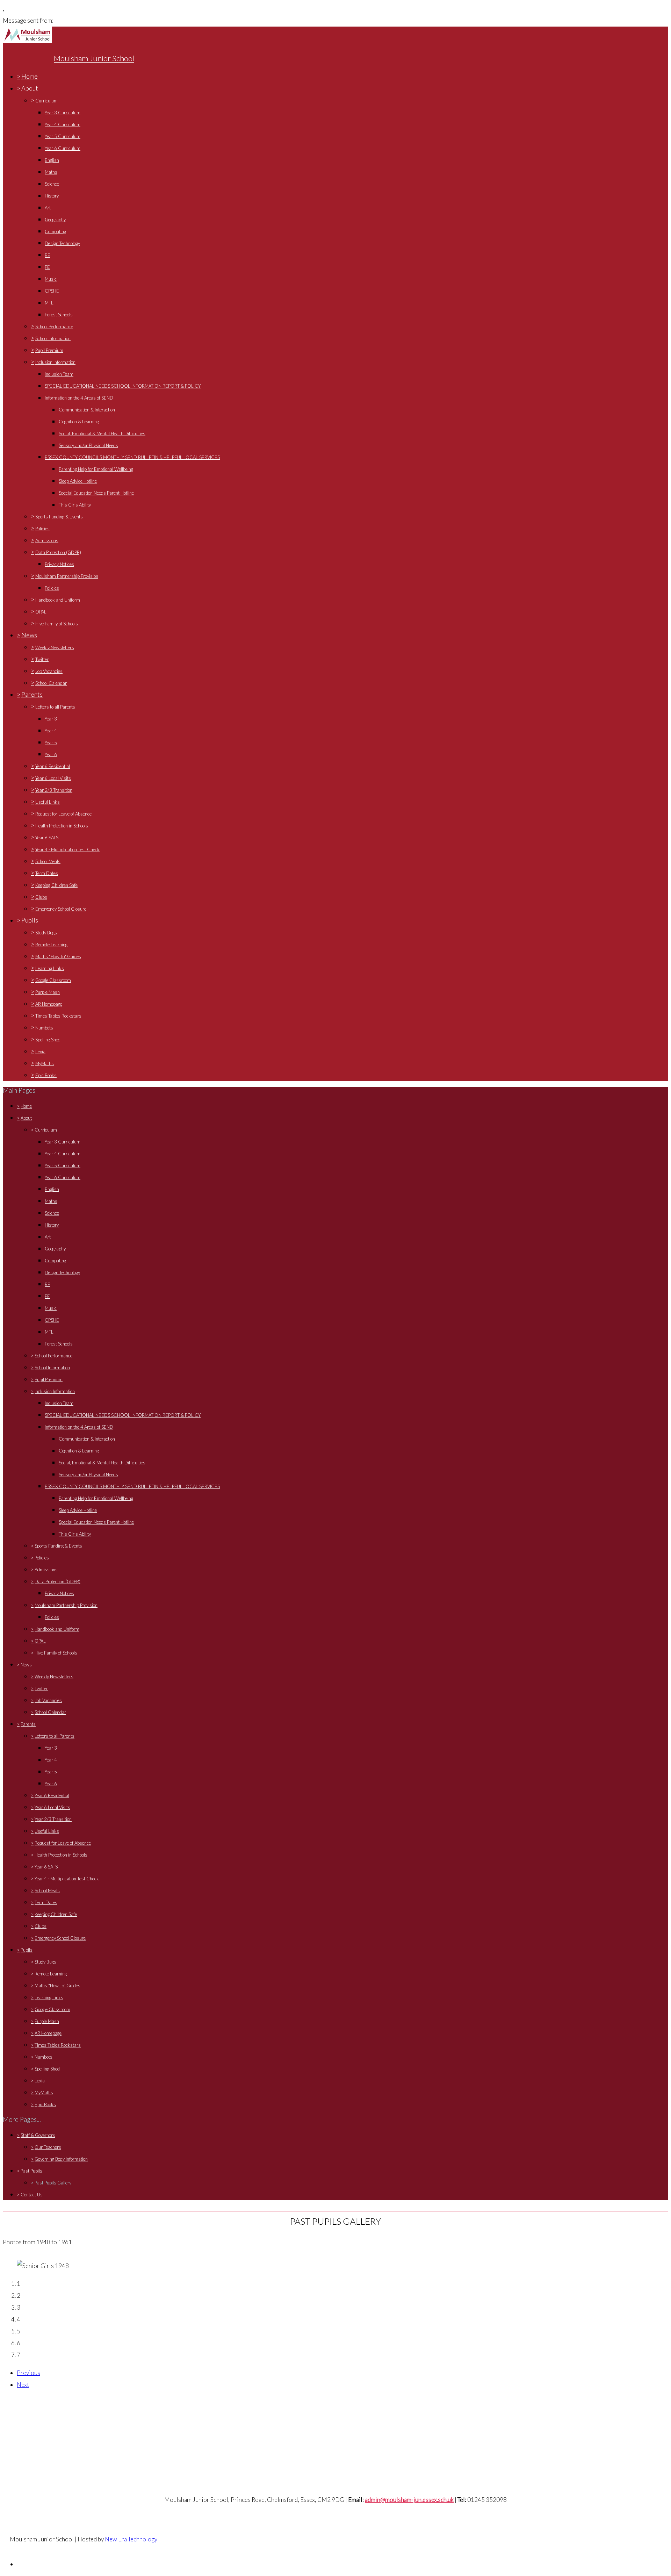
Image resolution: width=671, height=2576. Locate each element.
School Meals (48, 861)
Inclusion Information (55, 362)
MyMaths (45, 1063)
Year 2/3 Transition (54, 790)
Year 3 (51, 719)
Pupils (30, 920)
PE (47, 267)
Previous (28, 2373)
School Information (53, 338)
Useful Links (48, 802)
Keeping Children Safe (56, 885)
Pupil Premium (49, 350)
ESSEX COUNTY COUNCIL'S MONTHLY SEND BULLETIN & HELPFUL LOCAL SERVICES (132, 457)
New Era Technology (131, 2539)
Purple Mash (48, 992)
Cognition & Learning (79, 422)
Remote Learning (51, 945)
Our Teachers (48, 2147)
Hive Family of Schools (57, 624)
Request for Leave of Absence (63, 814)
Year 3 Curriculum (63, 113)
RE (48, 255)
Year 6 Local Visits (53, 778)
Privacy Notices (59, 564)
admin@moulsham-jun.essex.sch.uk (409, 2500)
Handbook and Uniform (58, 600)
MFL (49, 303)
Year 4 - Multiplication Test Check (67, 849)
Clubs (41, 897)
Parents (32, 694)
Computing (55, 231)
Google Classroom (53, 980)
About (30, 88)
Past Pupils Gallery (53, 2183)
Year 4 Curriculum (63, 124)
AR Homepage (49, 1004)
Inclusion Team (59, 374)
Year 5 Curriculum (63, 136)
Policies (42, 529)
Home (30, 76)
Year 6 (51, 754)
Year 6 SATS (47, 838)
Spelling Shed (48, 1040)
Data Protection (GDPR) (58, 552)
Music (51, 279)
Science (52, 184)
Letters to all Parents (55, 707)
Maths (51, 172)
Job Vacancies (49, 671)
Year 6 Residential (53, 766)
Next (23, 2385)
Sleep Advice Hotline (78, 481)
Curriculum (46, 101)
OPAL (41, 612)
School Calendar (51, 683)
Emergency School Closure (61, 909)
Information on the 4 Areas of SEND (79, 398)
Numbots (44, 1028)
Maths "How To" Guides (58, 956)
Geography (55, 220)
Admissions (47, 540)
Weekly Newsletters (55, 647)
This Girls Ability (75, 505)
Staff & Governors (38, 2135)
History (52, 196)
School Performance (54, 327)
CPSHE (52, 291)
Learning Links (50, 968)
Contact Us (32, 2195)
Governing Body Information (61, 2159)
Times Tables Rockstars (58, 1016)
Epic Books (46, 1075)
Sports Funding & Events (59, 517)
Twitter (42, 659)
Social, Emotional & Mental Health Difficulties (102, 433)
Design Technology (62, 243)
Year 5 (51, 742)
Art (48, 208)
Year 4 (51, 731)
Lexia (40, 1052)
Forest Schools (59, 315)
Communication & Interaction (87, 410)
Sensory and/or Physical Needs (88, 445)
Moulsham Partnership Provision (67, 576)
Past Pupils (31, 2171)
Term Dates (47, 873)
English (52, 160)
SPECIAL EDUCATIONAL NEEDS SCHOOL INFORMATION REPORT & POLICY (123, 386)
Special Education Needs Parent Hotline (96, 493)
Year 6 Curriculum (63, 148)
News (29, 635)
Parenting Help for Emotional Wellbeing (96, 469)
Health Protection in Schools (62, 826)
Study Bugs (46, 933)
